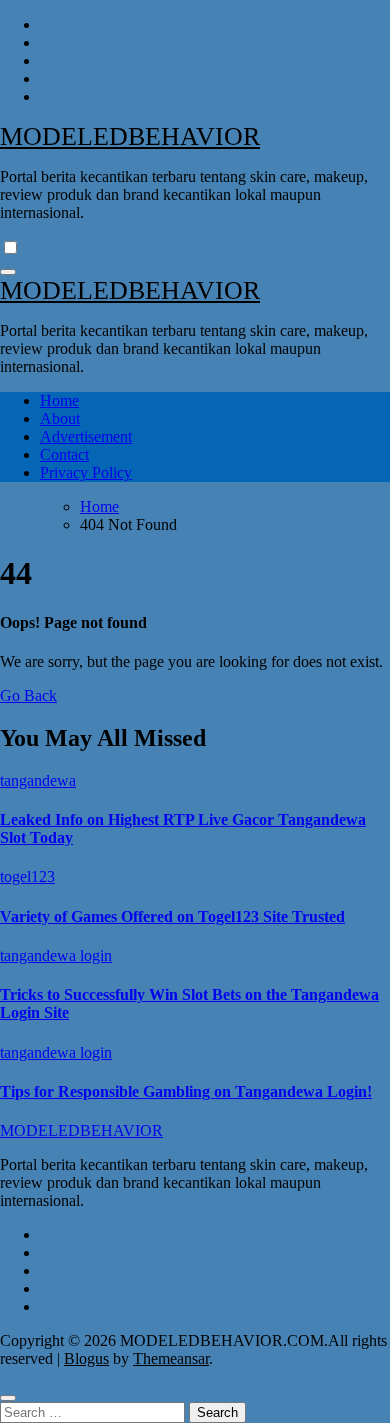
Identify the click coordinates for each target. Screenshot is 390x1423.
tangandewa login (56, 955)
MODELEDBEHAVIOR (130, 136)
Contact (64, 454)
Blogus (86, 1358)
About (60, 418)
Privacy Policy (86, 472)
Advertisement (86, 436)
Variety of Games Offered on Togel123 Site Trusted (172, 916)
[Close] (8, 1398)
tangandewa (38, 780)
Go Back (28, 695)
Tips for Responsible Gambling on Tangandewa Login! (186, 1091)
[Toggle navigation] (8, 272)
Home (59, 400)
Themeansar (171, 1358)
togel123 (27, 876)
